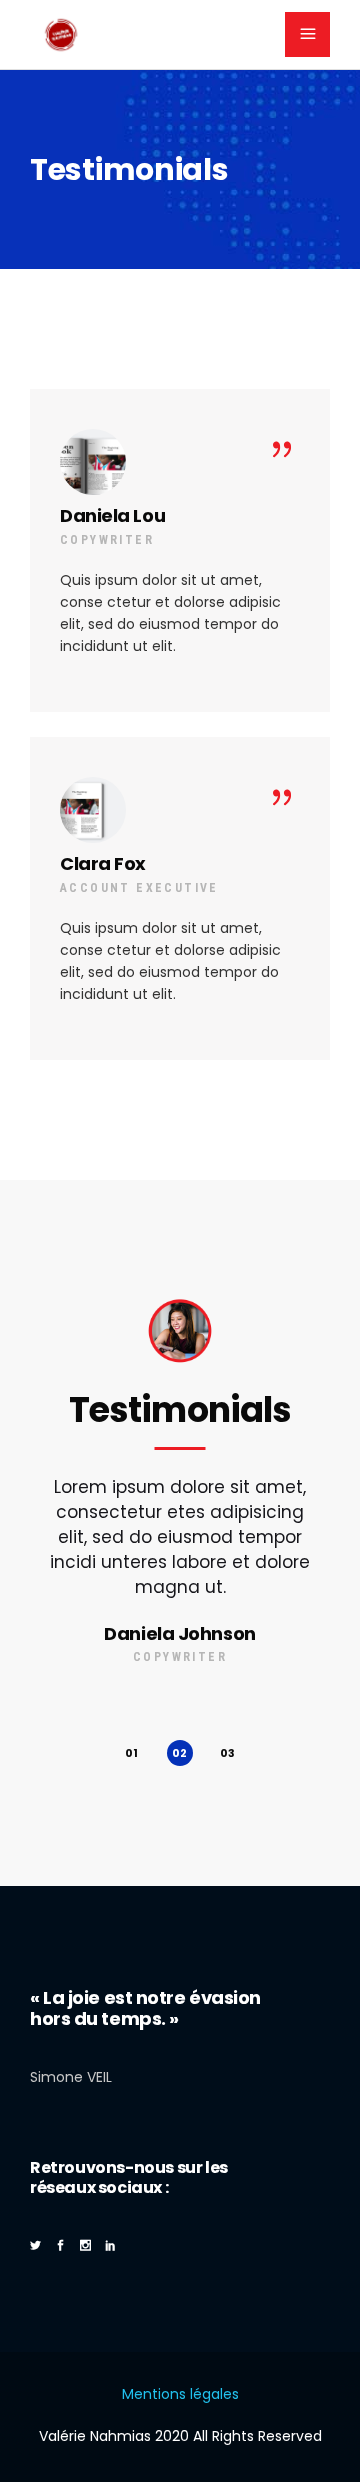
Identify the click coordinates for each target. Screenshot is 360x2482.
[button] (132, 1753)
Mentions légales (180, 2394)
